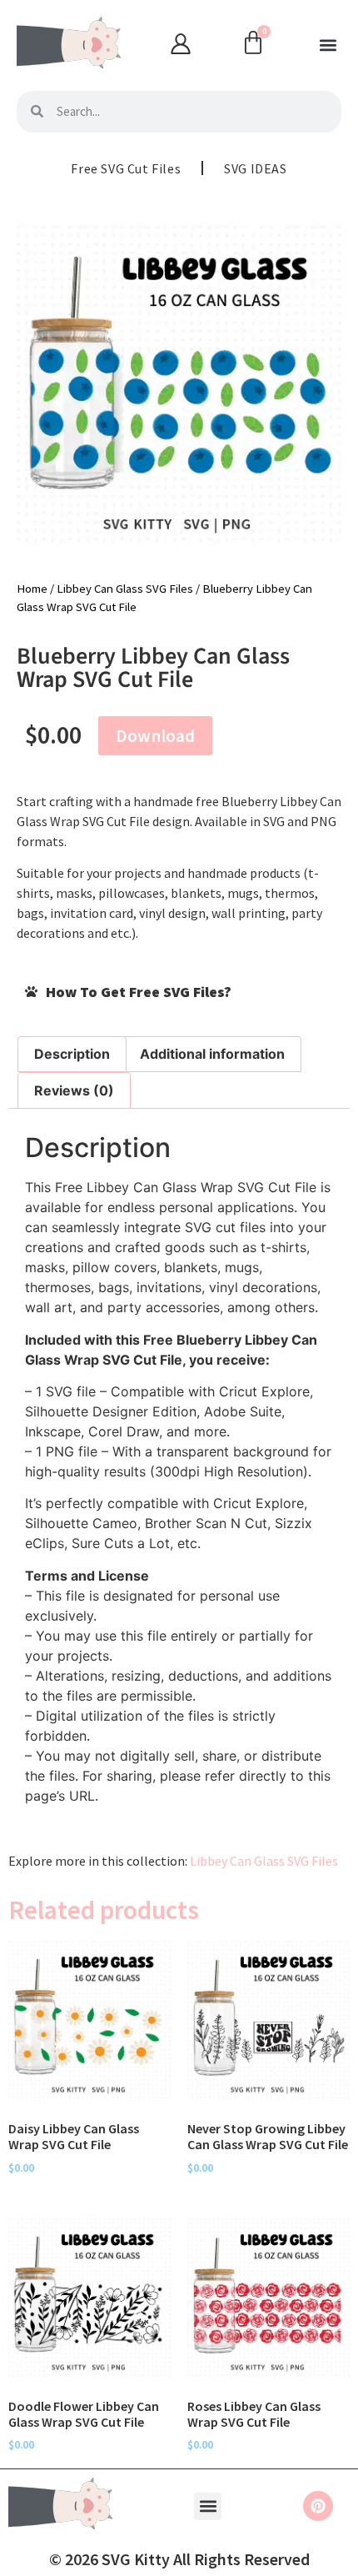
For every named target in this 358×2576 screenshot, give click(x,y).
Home (32, 589)
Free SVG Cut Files (126, 168)
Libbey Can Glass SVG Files (125, 589)
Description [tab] (72, 1054)
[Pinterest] (318, 2506)
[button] (328, 45)
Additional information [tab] (212, 1054)
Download (155, 736)
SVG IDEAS (255, 168)
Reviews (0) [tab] (74, 1090)
